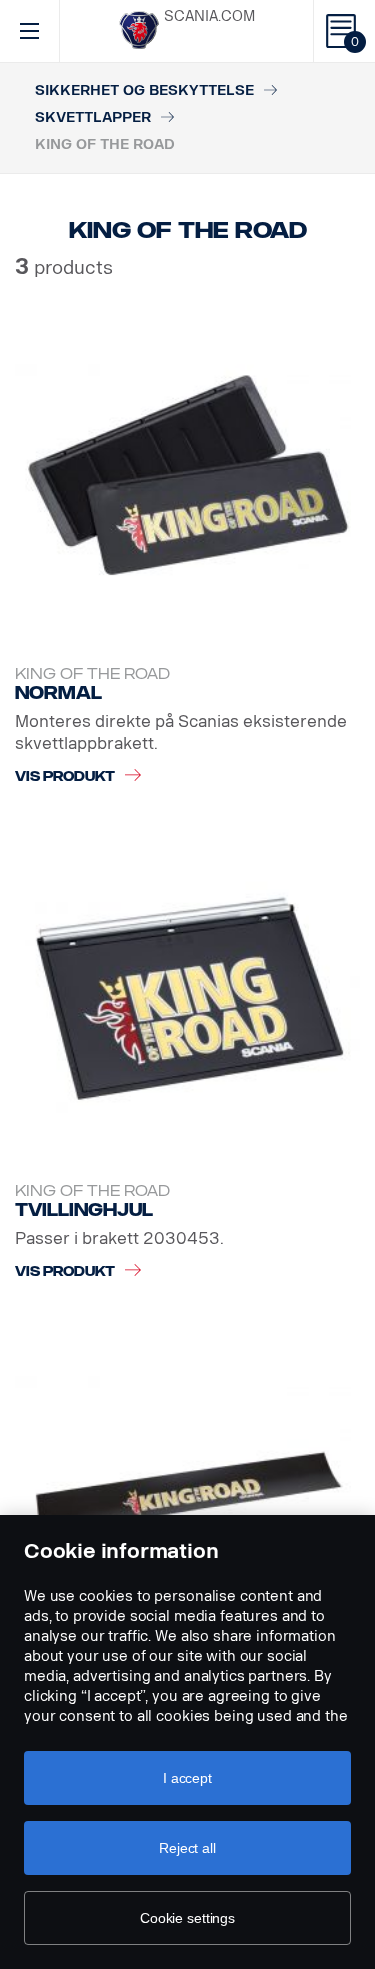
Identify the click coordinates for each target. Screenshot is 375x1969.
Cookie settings (187, 1918)
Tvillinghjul (84, 1210)
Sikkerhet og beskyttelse (144, 90)
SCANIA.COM (209, 16)
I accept (187, 1778)
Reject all (187, 1848)
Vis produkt (65, 776)
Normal (58, 693)
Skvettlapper (93, 117)
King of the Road (92, 674)
